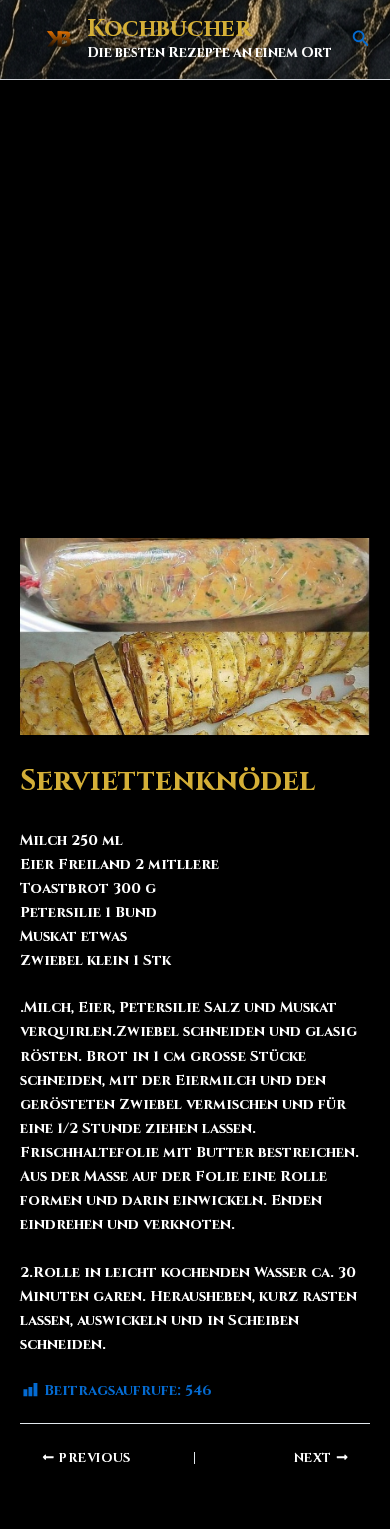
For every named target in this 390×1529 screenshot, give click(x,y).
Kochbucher (169, 29)
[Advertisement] (195, 285)
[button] (361, 40)
